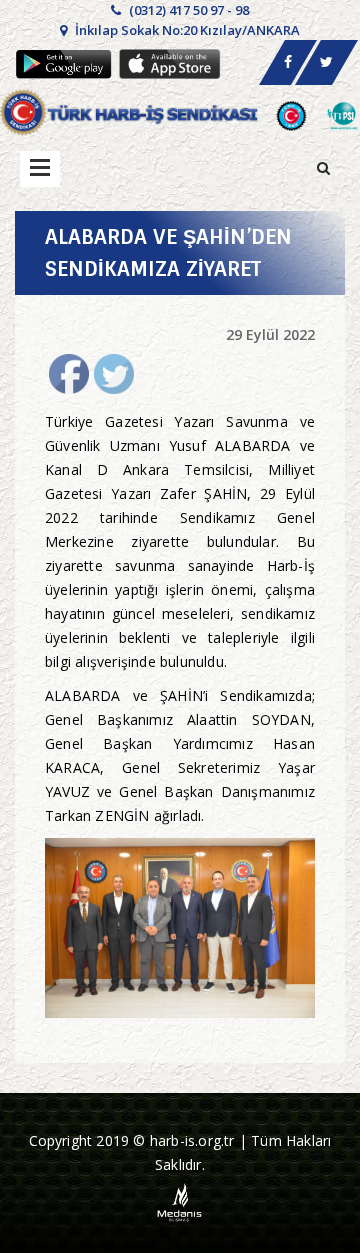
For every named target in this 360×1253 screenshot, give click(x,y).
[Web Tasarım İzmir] (180, 1201)
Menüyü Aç (40, 169)
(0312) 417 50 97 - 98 (187, 10)
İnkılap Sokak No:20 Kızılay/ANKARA (186, 30)
